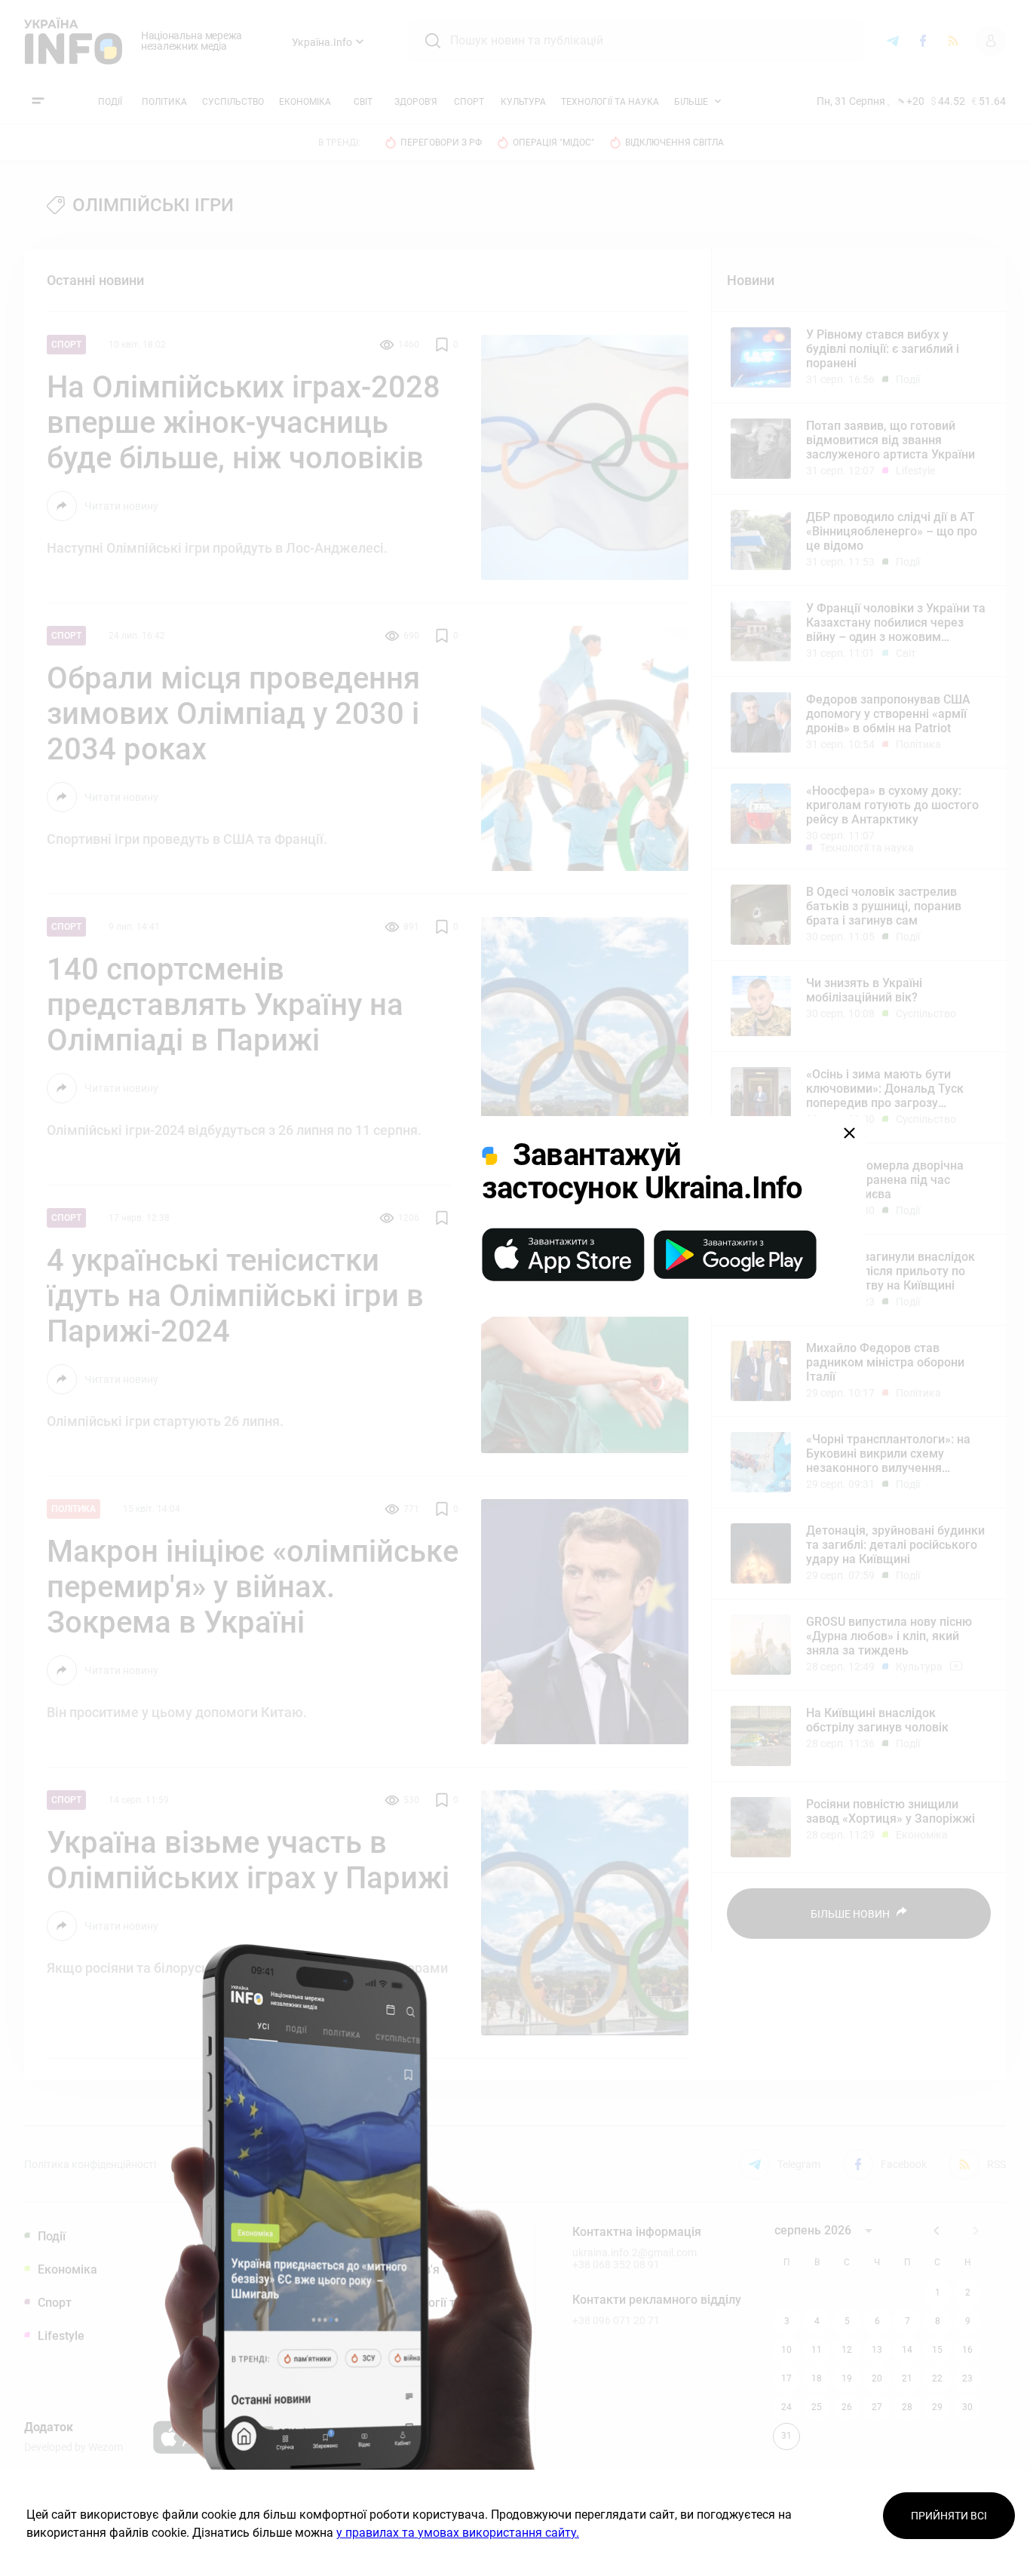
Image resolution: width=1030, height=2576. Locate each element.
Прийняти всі (949, 2516)
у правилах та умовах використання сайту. (458, 2533)
